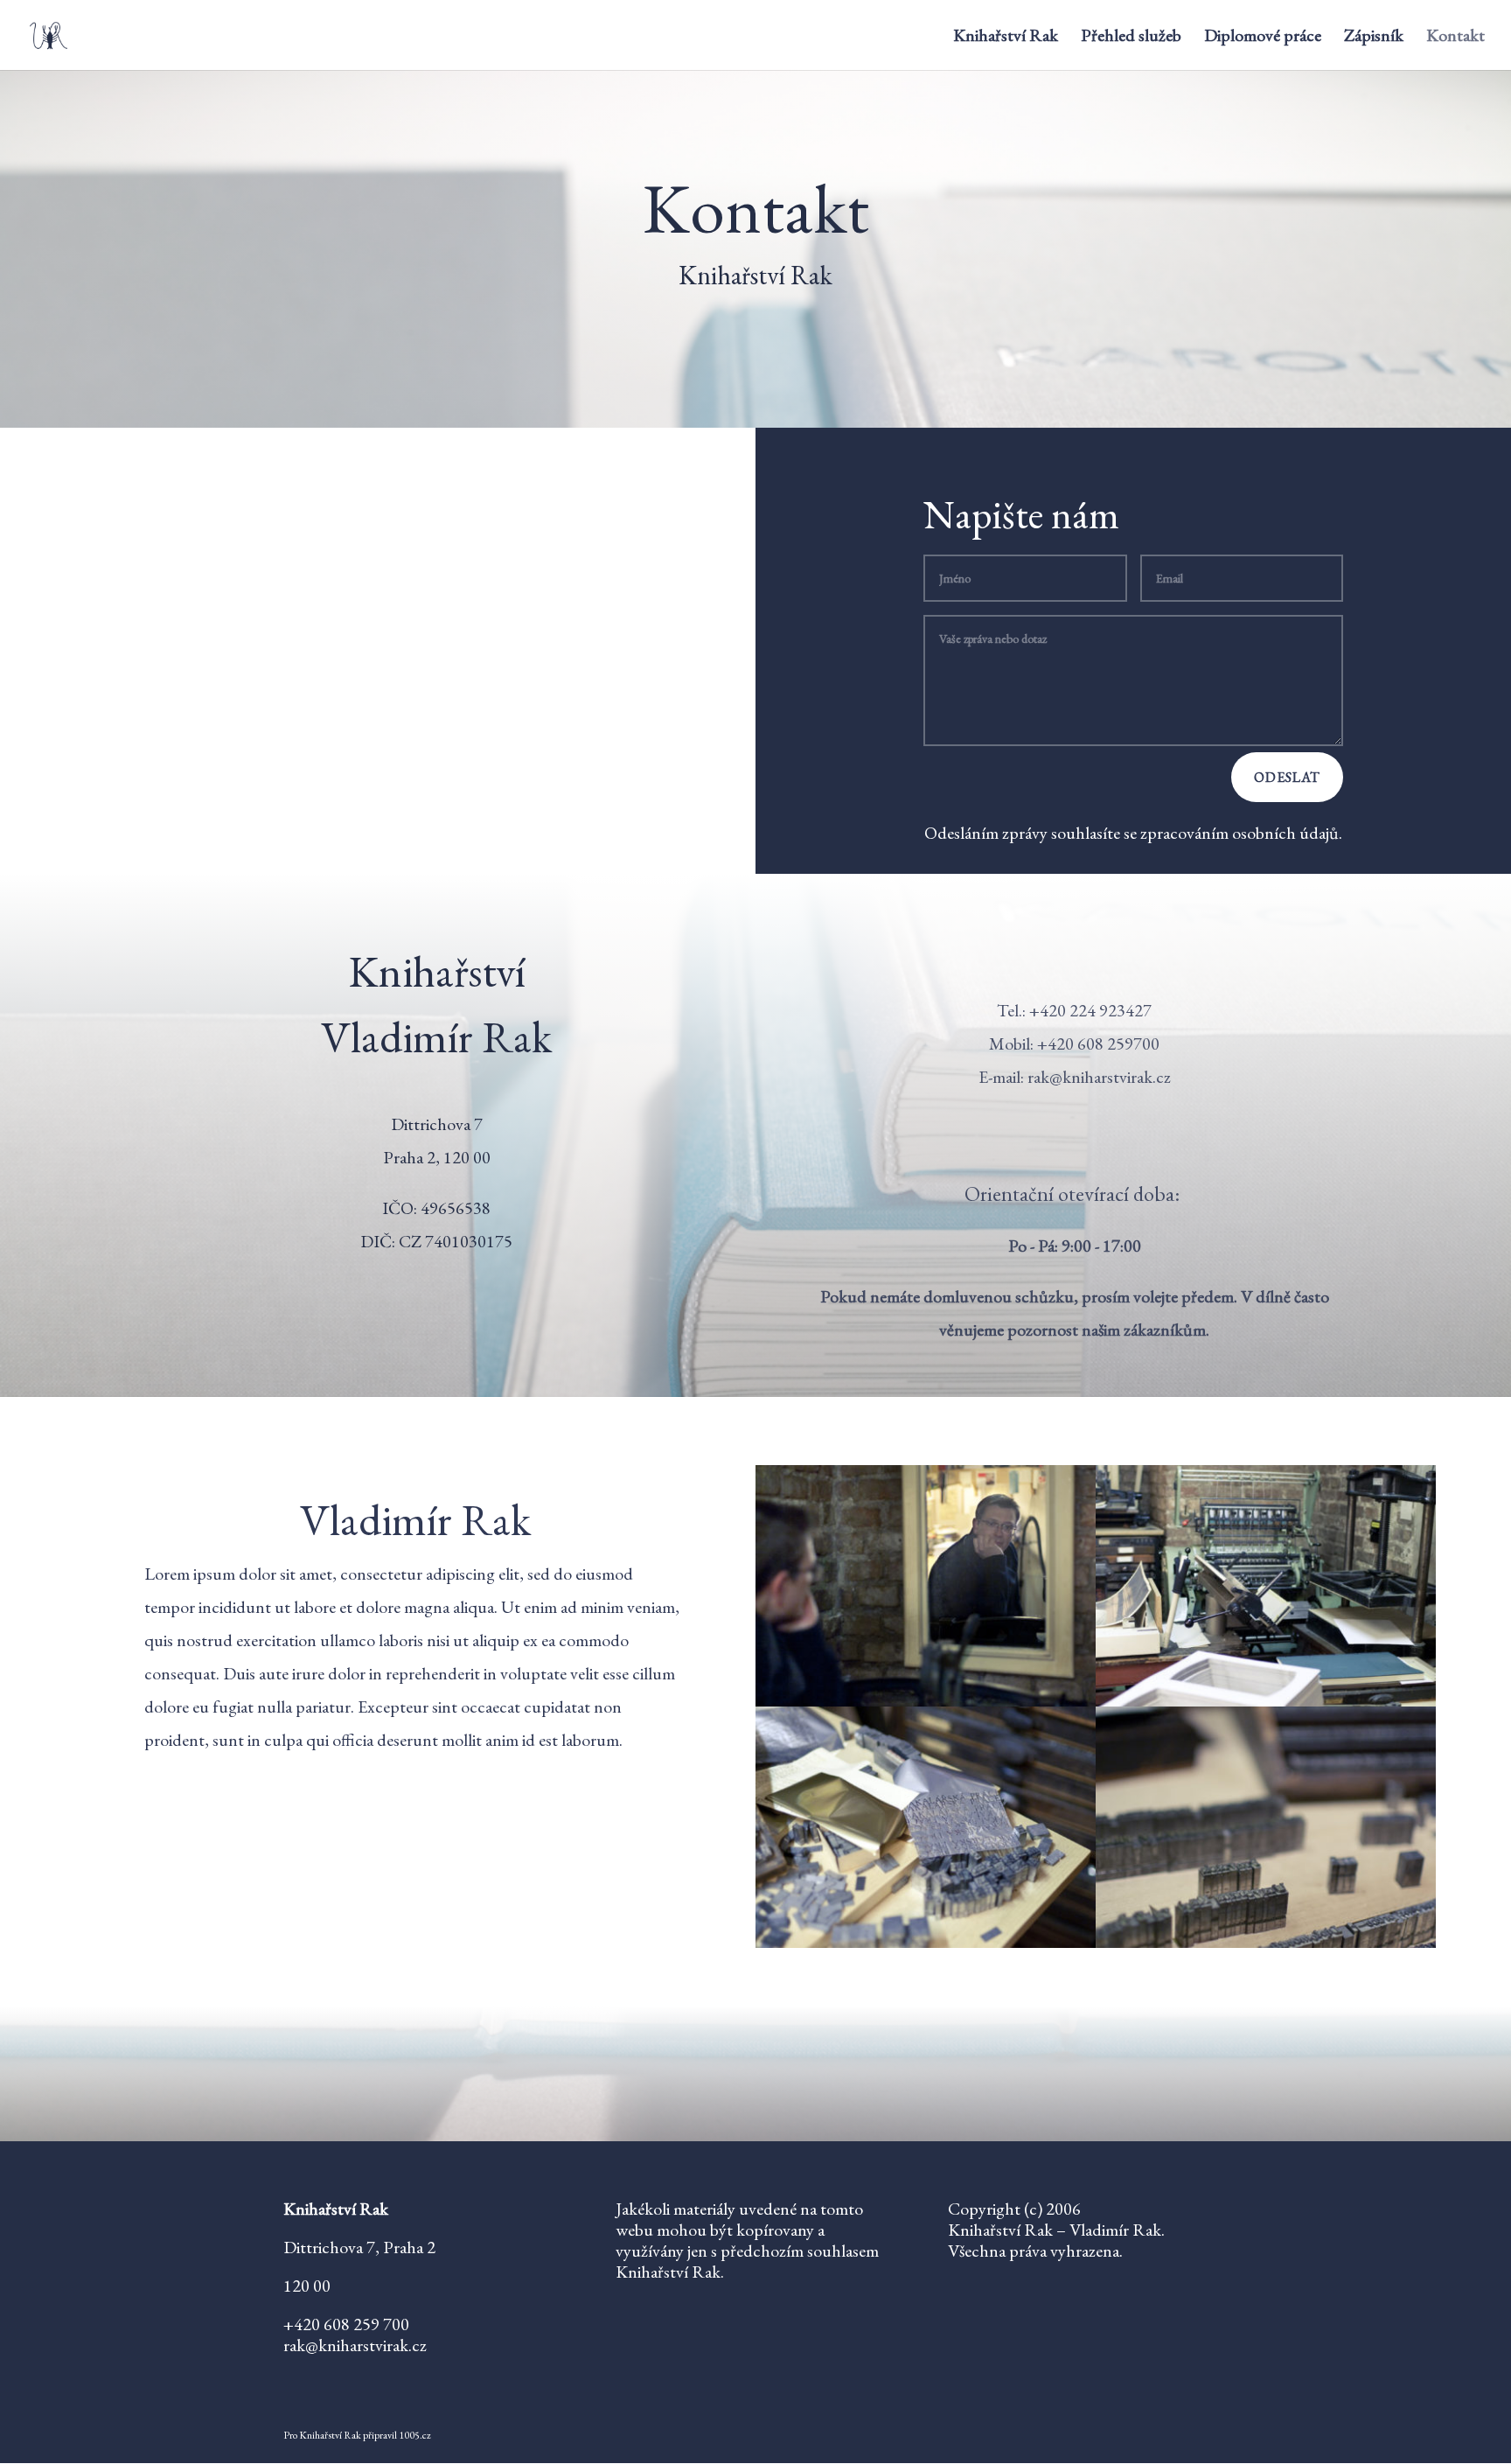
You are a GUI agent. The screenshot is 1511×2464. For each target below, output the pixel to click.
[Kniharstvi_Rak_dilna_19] (926, 1700)
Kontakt (1455, 38)
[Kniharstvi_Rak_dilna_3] (926, 1942)
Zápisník (1374, 38)
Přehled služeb (1131, 38)
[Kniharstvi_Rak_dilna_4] (1266, 1942)
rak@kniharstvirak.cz (1099, 1077)
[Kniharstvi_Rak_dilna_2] (1266, 1700)
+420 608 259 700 (346, 2324)
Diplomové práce (1263, 38)
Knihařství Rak (1006, 38)
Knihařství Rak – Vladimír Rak (1055, 2230)
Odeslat (1287, 777)
